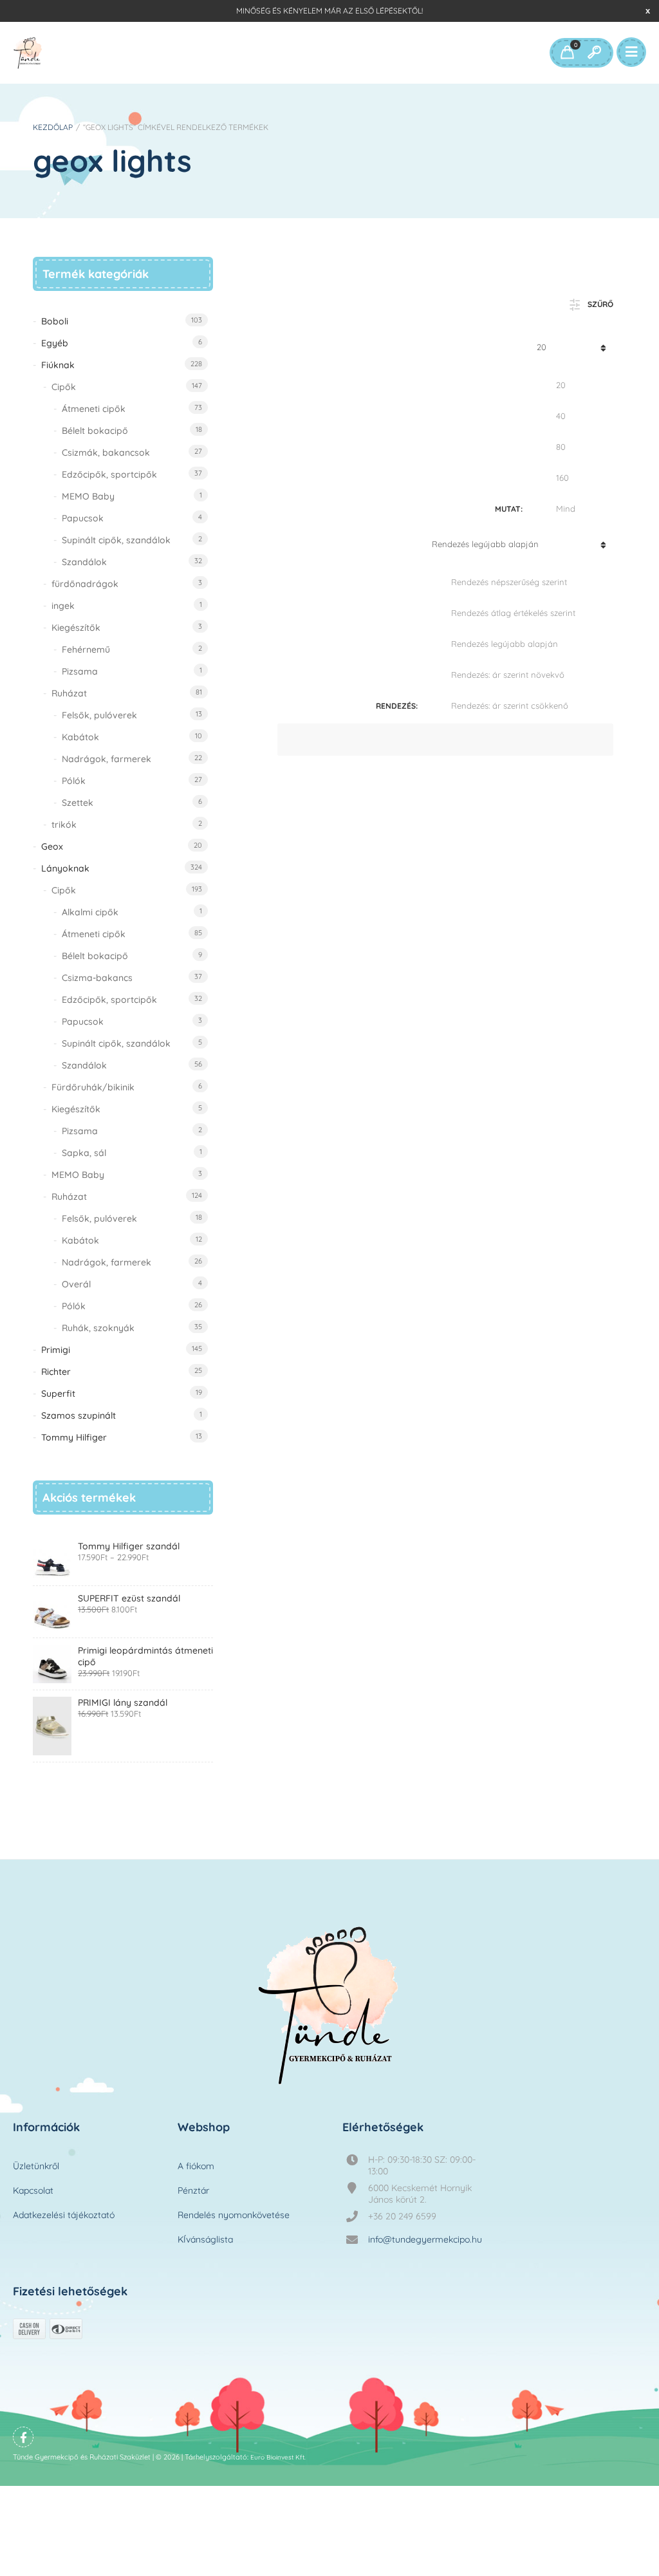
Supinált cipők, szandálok (116, 540)
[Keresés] (594, 53)
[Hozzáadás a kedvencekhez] (310, 1013)
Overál (76, 1284)
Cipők (64, 387)
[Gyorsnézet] (310, 964)
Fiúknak (58, 365)
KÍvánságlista (205, 2239)
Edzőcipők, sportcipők (109, 474)
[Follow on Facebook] (23, 2437)
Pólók (74, 781)
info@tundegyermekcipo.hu (425, 2239)
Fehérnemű (86, 649)
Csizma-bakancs (97, 978)
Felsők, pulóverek (99, 715)
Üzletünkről (36, 2166)
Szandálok (84, 562)
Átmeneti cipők (94, 409)
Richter (56, 1372)
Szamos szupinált (79, 1415)
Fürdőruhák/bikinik (93, 1087)
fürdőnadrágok (85, 584)
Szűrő (600, 304)
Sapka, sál (84, 1153)
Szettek (78, 803)
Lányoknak (65, 868)
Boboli (55, 321)
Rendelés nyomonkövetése (234, 2215)
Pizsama (80, 671)
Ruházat (69, 693)
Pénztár (193, 2190)
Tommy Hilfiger (74, 1437)
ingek (63, 606)
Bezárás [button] (648, 11)
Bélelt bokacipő (95, 431)
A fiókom (196, 2166)
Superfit (58, 1394)
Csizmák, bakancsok (106, 453)
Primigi (56, 1350)
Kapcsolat (33, 2190)
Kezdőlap (53, 127)
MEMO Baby (88, 496)
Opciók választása (310, 926)
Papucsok (83, 518)
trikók (64, 825)
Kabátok (80, 737)
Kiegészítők (76, 628)
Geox (52, 846)
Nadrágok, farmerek (107, 759)
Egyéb (55, 343)
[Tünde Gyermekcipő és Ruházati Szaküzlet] (28, 53)
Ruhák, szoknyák (98, 1328)
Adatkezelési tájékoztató (64, 2215)
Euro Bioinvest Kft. (278, 2457)
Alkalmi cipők (90, 912)
